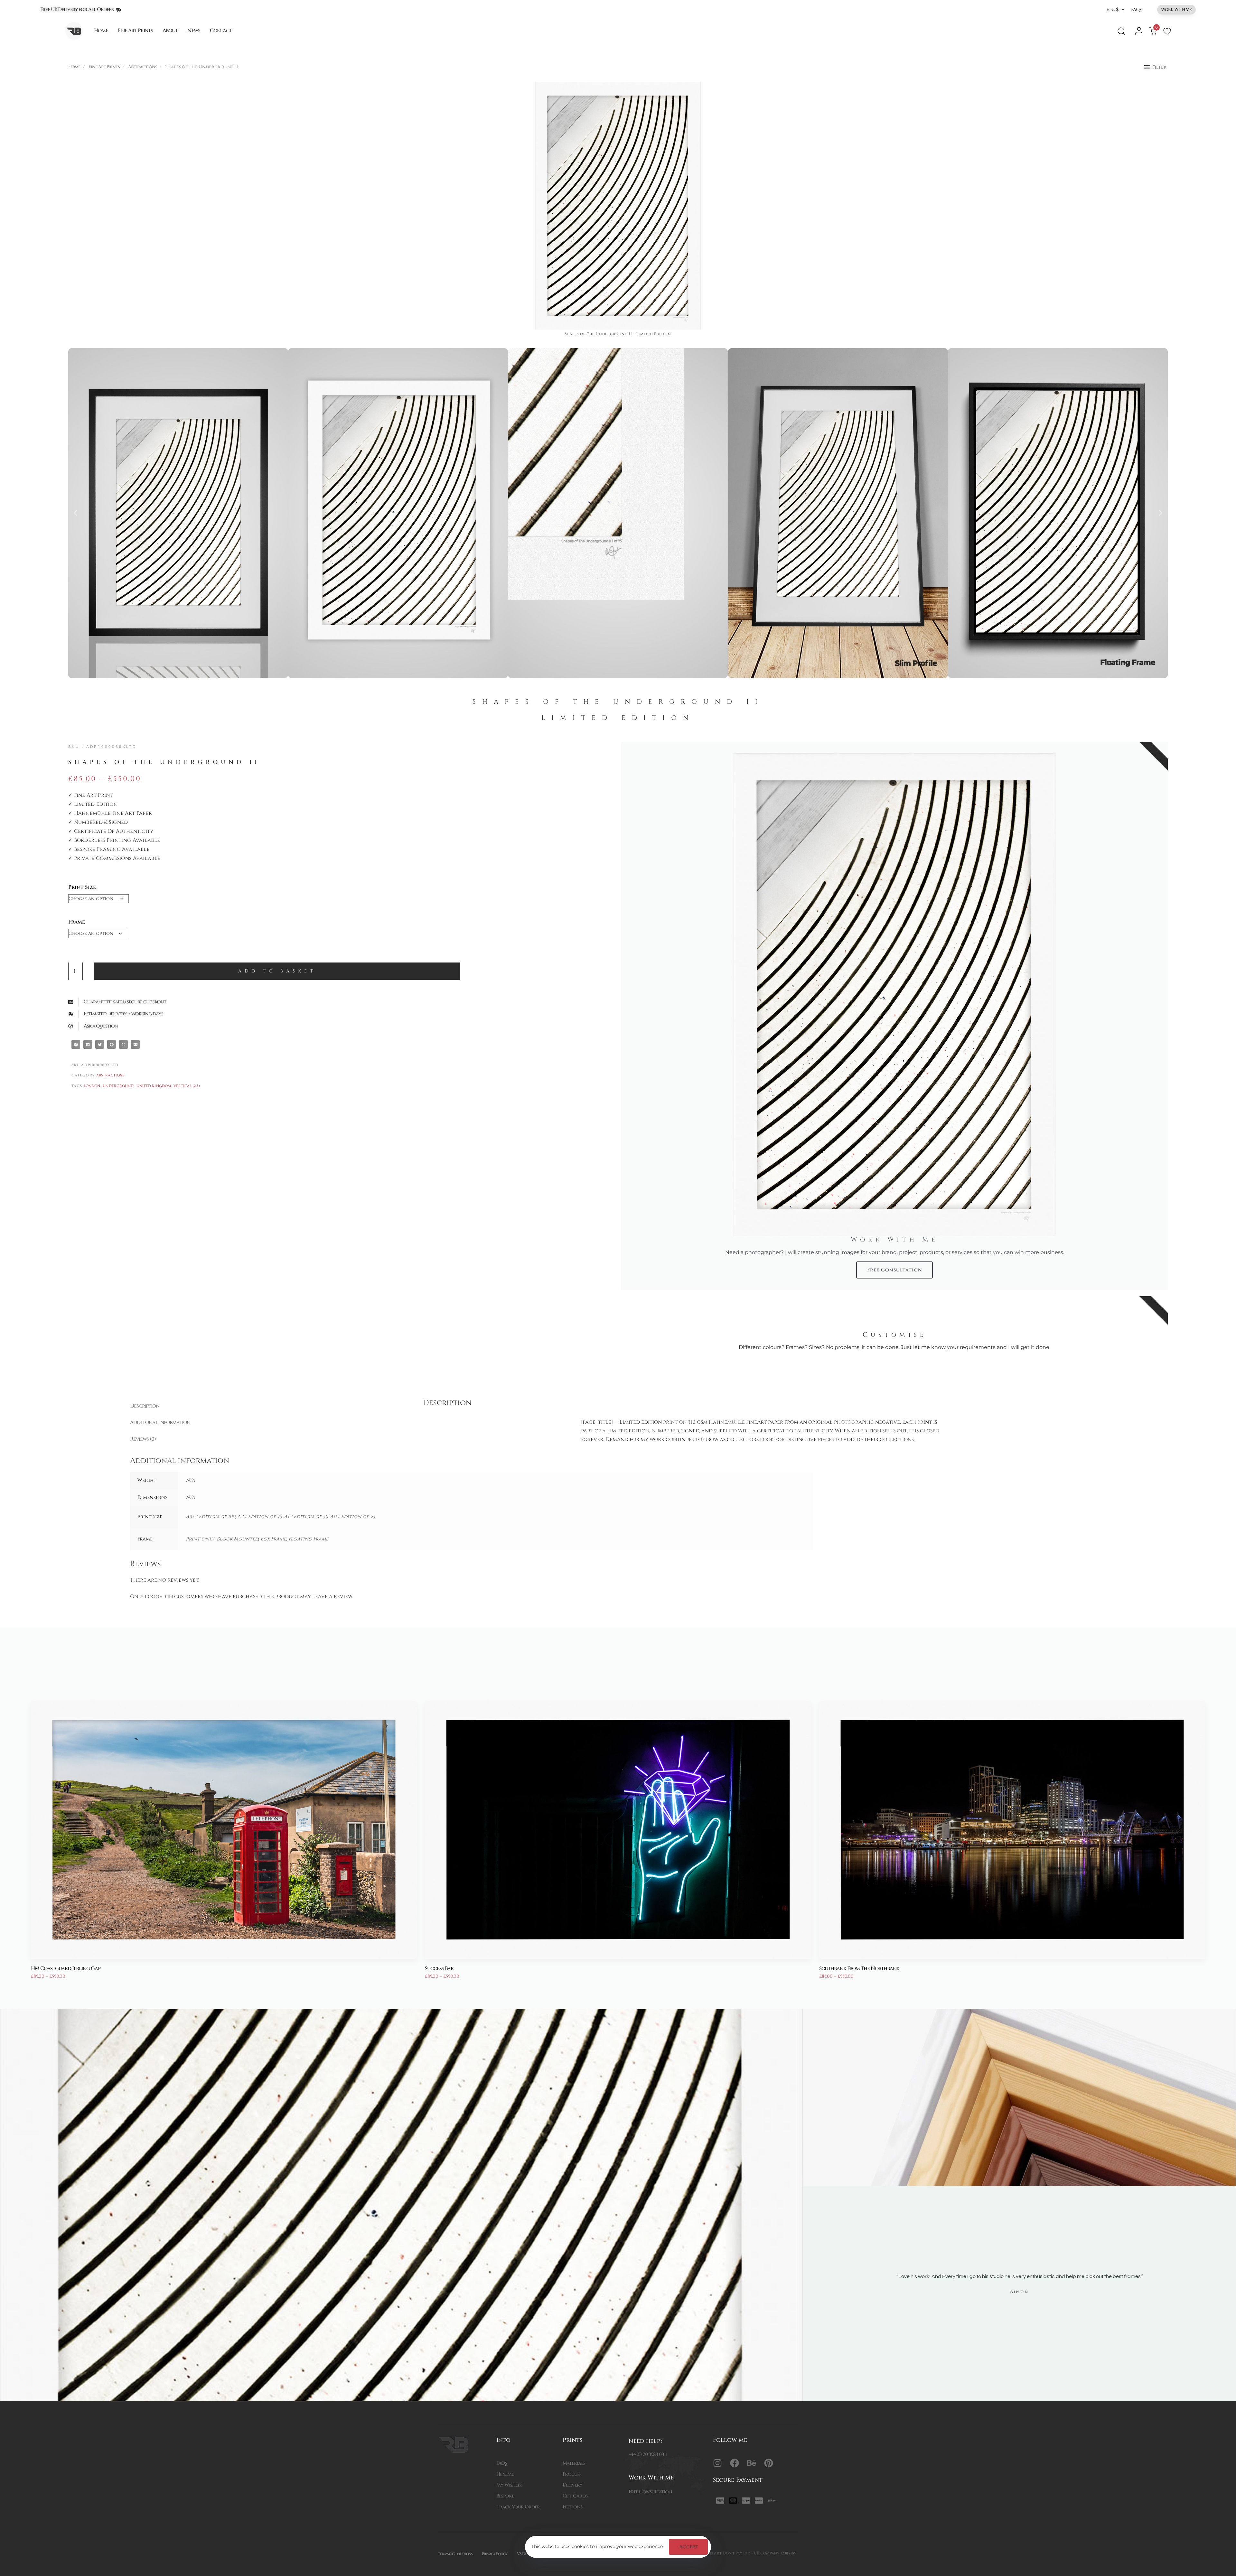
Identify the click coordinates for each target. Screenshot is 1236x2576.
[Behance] (752, 2463)
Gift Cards (575, 2496)
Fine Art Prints (136, 31)
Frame (77, 922)
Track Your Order (518, 2507)
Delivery (572, 2485)
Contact (221, 31)
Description (145, 1406)
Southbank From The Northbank (859, 1968)
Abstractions (143, 67)
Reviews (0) (143, 1439)
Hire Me (505, 2474)
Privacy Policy (495, 2554)
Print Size (82, 887)
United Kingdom (154, 1086)
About (170, 31)
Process (571, 2474)
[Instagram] (717, 2463)
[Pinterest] (769, 2463)
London (92, 1086)
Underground (118, 1086)
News (194, 31)
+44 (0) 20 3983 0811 (648, 2455)
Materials (574, 2463)
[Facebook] (735, 2463)
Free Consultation (650, 2492)
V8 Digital (526, 2554)
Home (101, 31)
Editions (572, 2507)
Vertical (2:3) (187, 1086)
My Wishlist (510, 2485)
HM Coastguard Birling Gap (66, 1968)
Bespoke (505, 2496)
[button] (1116, 9)
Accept (688, 2547)
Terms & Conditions (455, 2554)
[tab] (264, 1406)
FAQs (1136, 9)
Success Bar (439, 1968)
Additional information (160, 1422)
